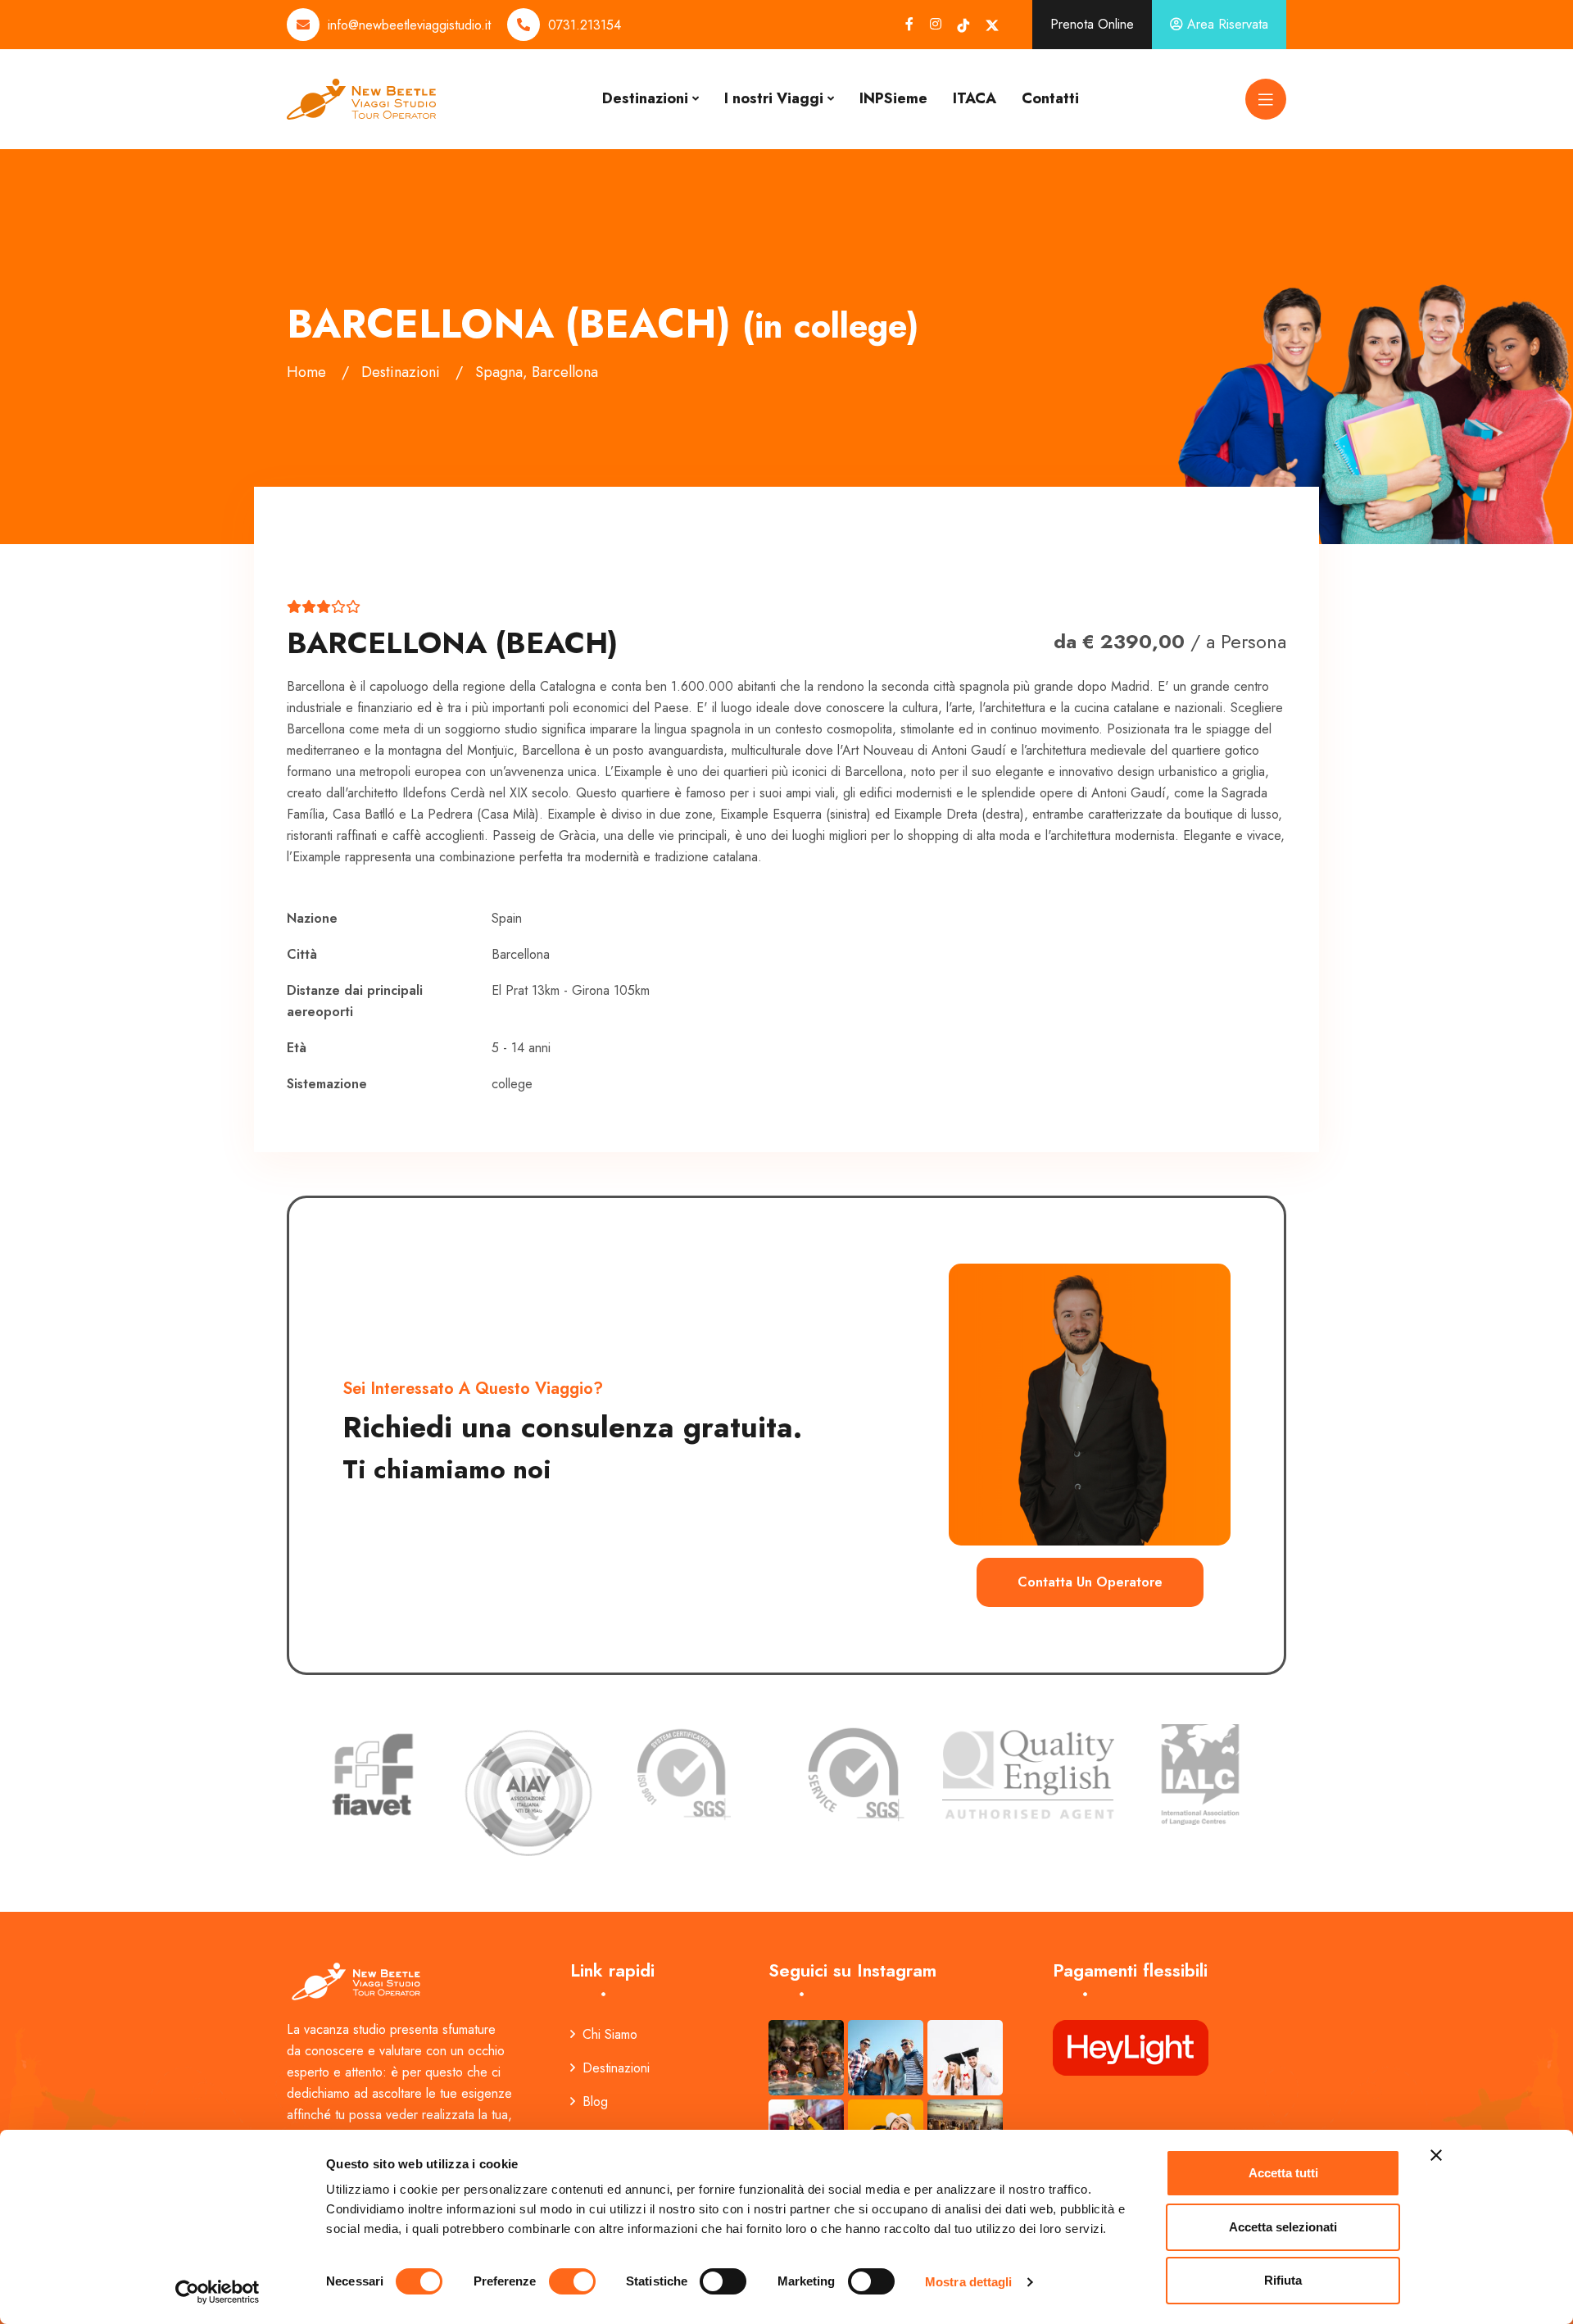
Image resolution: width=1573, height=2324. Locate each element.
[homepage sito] (361, 98)
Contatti (1050, 98)
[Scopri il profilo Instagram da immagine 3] (965, 2058)
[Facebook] (909, 24)
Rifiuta (1283, 2280)
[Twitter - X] (992, 25)
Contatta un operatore (1090, 1582)
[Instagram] (936, 24)
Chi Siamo (610, 2034)
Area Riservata (1226, 24)
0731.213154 (585, 25)
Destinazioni (645, 98)
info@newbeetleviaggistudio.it (409, 25)
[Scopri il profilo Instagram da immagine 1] (806, 2058)
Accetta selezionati (1283, 2227)
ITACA (975, 98)
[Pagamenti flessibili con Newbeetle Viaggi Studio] (1131, 2047)
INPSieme (893, 98)
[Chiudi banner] (1436, 2155)
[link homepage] (358, 1980)
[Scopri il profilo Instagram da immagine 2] (886, 2058)
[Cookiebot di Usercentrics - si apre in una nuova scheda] (218, 2292)
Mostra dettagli (969, 2282)
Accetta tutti (1283, 2173)
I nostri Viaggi (774, 98)
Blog (595, 2102)
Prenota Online (1092, 24)
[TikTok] (963, 25)
